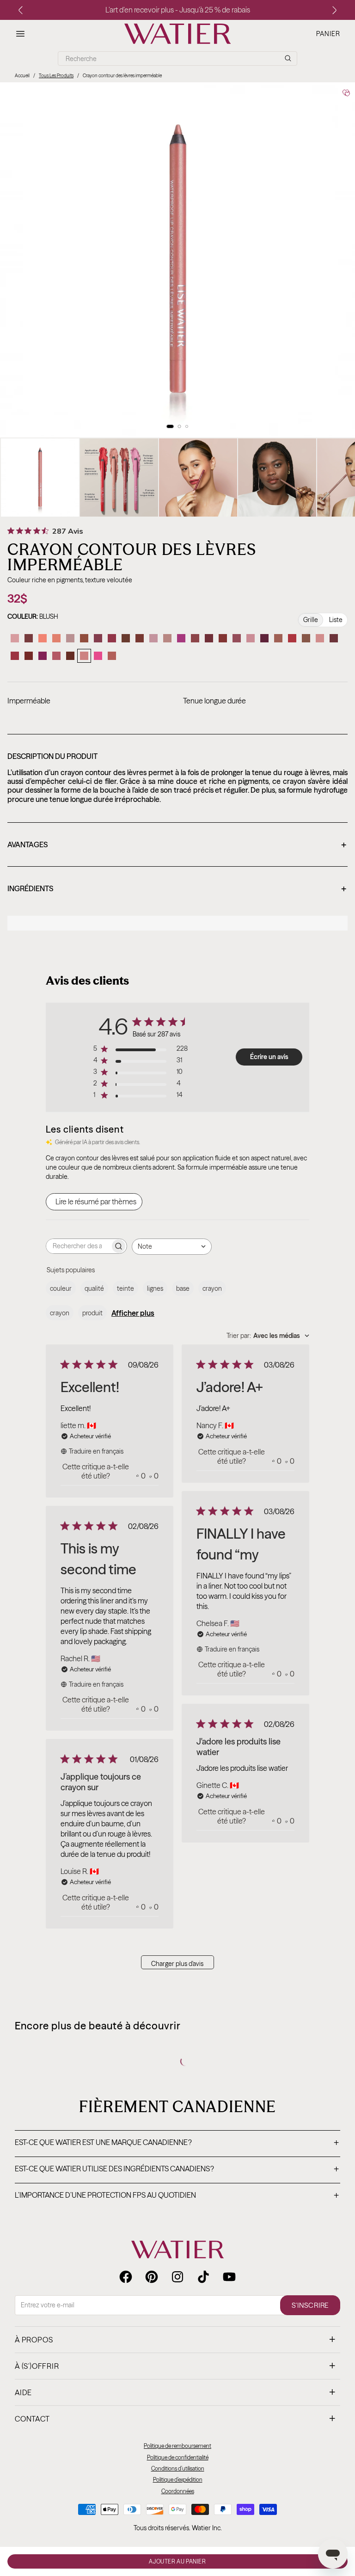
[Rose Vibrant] (98, 656)
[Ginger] (306, 638)
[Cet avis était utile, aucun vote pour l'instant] (138, 1476)
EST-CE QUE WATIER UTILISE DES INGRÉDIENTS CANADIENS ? (177, 2169)
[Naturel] (237, 638)
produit (92, 1313)
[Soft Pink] (56, 656)
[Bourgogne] (209, 638)
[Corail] (43, 638)
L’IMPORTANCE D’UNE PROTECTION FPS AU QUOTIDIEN (177, 2196)
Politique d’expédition (178, 2480)
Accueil (22, 76)
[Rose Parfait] (195, 638)
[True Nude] (70, 638)
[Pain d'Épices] (84, 638)
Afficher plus (133, 1313)
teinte (125, 1288)
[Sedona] (140, 638)
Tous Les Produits (56, 76)
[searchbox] (78, 1246)
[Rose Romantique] (112, 638)
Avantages (177, 845)
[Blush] (84, 656)
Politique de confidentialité (178, 2457)
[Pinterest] (152, 2277)
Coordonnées (178, 2491)
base (183, 1288)
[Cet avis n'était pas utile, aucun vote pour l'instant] (150, 1476)
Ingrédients (177, 889)
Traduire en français (96, 1451)
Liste (336, 620)
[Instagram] (177, 2277)
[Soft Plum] (29, 638)
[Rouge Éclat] (292, 638)
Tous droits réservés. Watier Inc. (178, 2528)
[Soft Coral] (56, 638)
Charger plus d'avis (177, 1964)
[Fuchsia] (43, 656)
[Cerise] (15, 656)
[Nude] (167, 638)
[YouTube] (229, 2277)
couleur (61, 1288)
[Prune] (334, 638)
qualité (94, 1288)
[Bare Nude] (320, 638)
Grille (311, 620)
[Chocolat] (126, 638)
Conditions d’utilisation (178, 2468)
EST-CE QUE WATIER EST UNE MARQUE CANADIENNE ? (177, 2143)
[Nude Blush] (153, 638)
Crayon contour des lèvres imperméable (122, 76)
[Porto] (70, 656)
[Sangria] (223, 638)
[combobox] (172, 1247)
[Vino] (98, 638)
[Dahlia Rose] (181, 638)
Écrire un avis (269, 1057)
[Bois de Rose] (278, 638)
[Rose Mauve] (264, 638)
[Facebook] (126, 2277)
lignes (155, 1288)
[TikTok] (203, 2277)
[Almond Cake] (112, 656)
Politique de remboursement (177, 2446)
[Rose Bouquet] (251, 638)
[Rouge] (29, 656)
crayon (212, 1288)
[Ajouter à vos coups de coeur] (346, 93)
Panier (328, 34)
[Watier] (177, 34)
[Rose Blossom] (15, 638)
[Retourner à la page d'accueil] (177, 2249)
